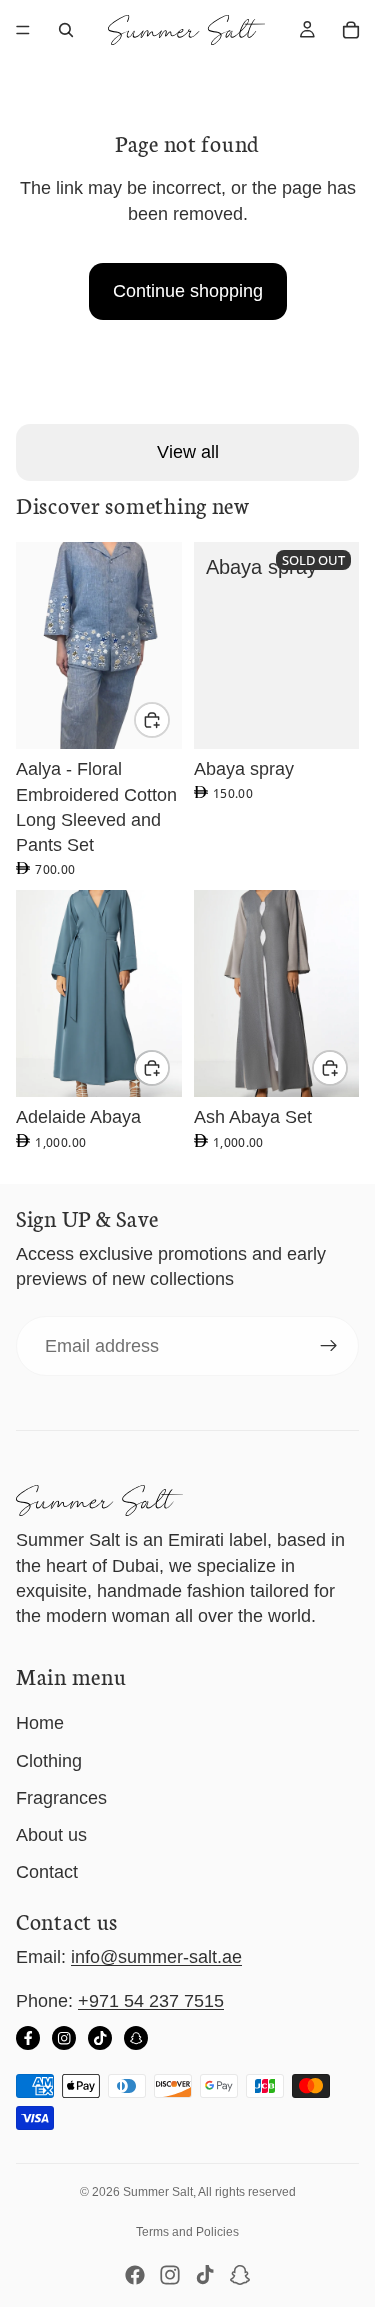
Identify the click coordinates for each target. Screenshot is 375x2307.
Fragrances (61, 1798)
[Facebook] (28, 2038)
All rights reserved (247, 2192)
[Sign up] (329, 1346)
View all (188, 452)
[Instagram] (64, 2038)
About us (51, 1835)
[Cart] (351, 30)
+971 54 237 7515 (151, 2001)
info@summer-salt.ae (156, 1957)
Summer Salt (158, 2192)
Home (40, 1723)
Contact (47, 1872)
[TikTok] (100, 2038)
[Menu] (23, 30)
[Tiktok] (205, 2275)
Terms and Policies (187, 2232)
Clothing (49, 1761)
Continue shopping (188, 291)
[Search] (66, 30)
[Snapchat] (136, 2038)
